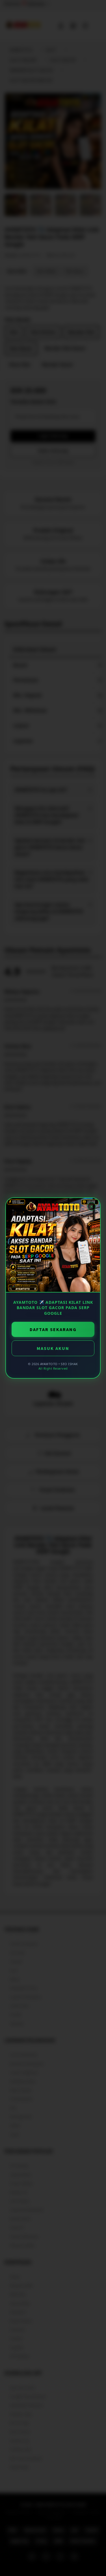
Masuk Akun (53, 1348)
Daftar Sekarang (53, 1329)
